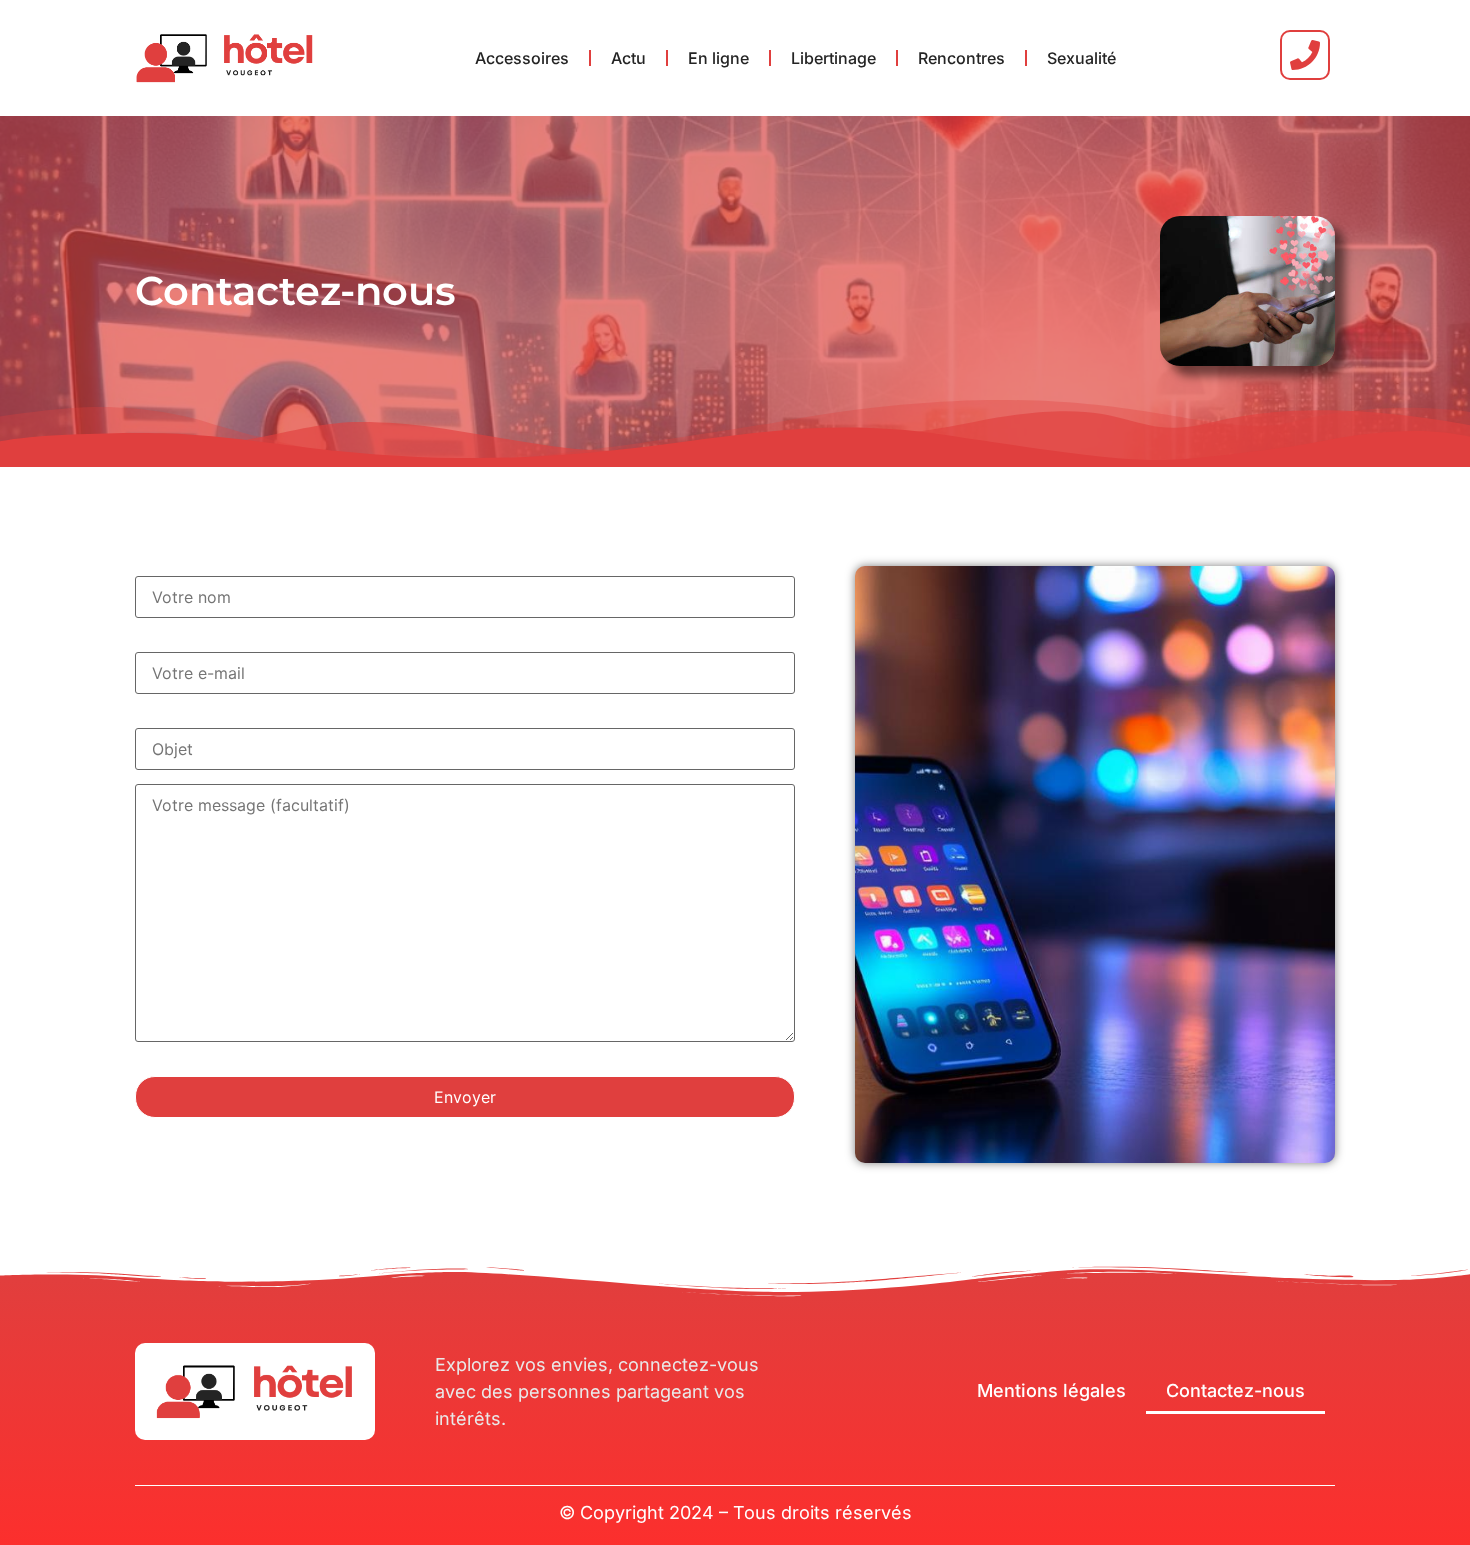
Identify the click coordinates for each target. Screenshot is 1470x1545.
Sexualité (1081, 58)
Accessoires (522, 58)
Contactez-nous (1235, 1390)
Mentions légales (1051, 1390)
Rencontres (961, 58)
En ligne (718, 58)
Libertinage (833, 58)
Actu (628, 58)
